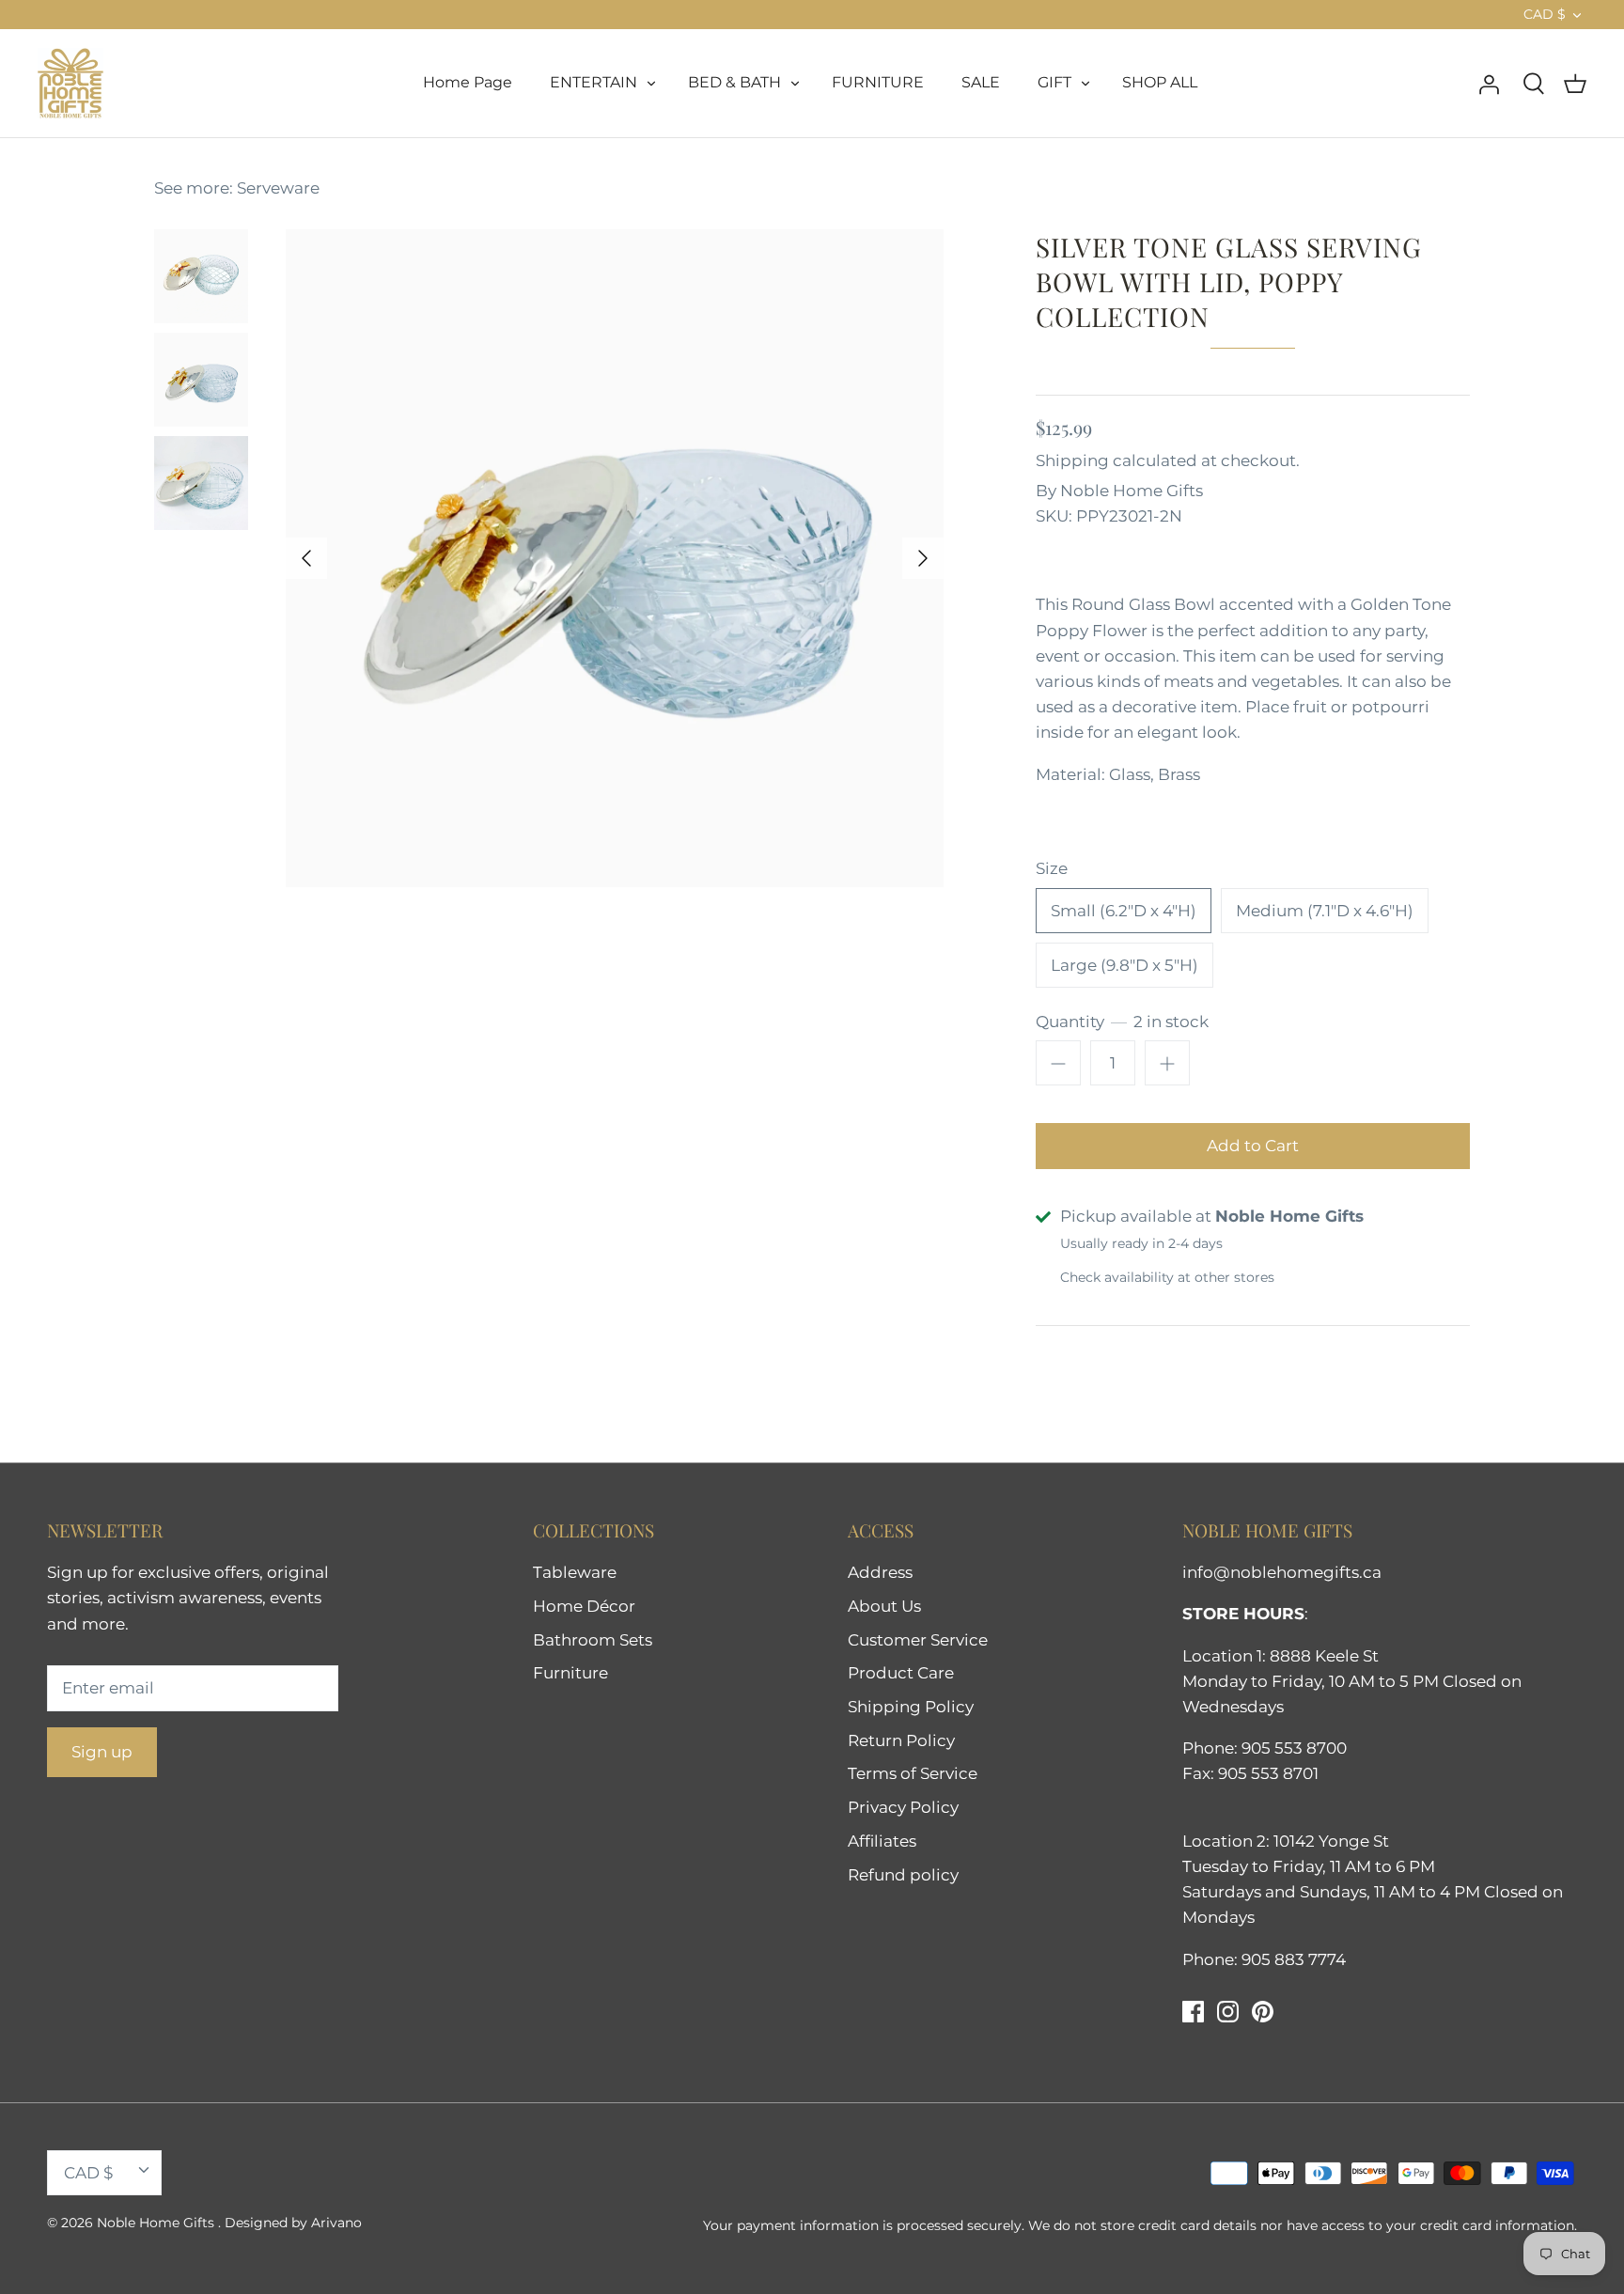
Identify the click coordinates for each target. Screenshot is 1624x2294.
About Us (884, 1606)
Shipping (1072, 460)
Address (880, 1572)
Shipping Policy (911, 1707)
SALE (981, 82)
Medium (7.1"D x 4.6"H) (1325, 911)
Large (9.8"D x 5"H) (1124, 965)
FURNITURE (878, 82)
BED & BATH (734, 82)
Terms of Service (913, 1773)
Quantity (1122, 1022)
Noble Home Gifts (1132, 491)
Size (1052, 868)
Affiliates (882, 1841)
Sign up (102, 1752)
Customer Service (918, 1640)
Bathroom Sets (593, 1640)
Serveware (278, 188)
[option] (615, 558)
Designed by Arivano (293, 2223)
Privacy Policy (903, 1807)
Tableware (575, 1572)
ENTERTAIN (593, 82)
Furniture (570, 1673)
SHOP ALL (1160, 82)
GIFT (1054, 82)
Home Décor (584, 1606)
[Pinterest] (1263, 2012)
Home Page (468, 82)
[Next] (923, 558)
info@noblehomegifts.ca (1282, 1572)
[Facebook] (1193, 2012)
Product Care (901, 1673)
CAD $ (1545, 14)
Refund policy (903, 1875)
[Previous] (306, 558)
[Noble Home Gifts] (70, 83)
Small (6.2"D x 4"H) (1124, 911)
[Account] (1489, 83)
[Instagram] (1228, 2012)
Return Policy (901, 1740)
